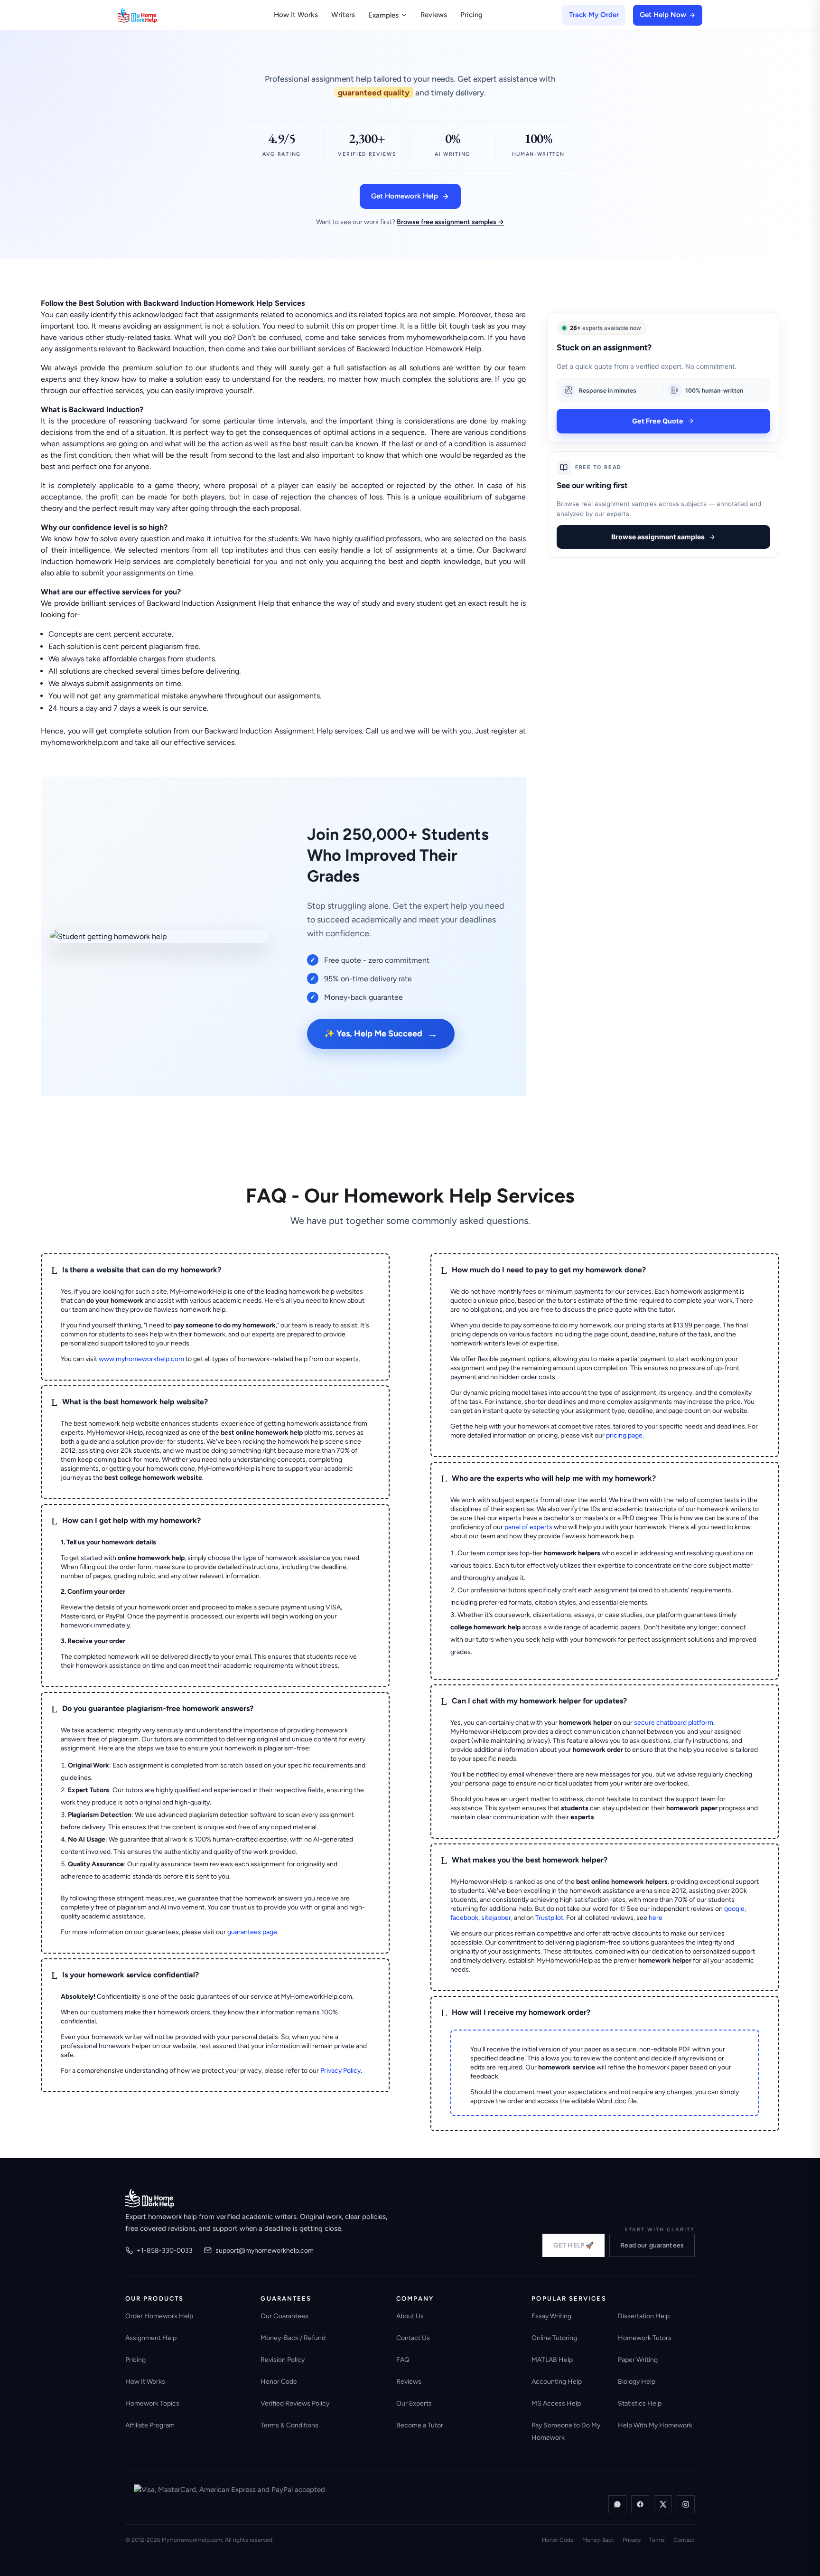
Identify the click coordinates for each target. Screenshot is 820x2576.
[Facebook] (640, 2504)
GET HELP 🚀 (573, 2245)
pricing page (624, 1435)
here (656, 1918)
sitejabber (496, 1918)
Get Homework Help (405, 196)
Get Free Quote (658, 421)
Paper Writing (638, 2360)
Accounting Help (557, 2382)
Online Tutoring (554, 2338)
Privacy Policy (340, 2071)
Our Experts (414, 2403)
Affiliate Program (150, 2425)
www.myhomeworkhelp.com (141, 1359)
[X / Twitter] (663, 2504)
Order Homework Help (159, 2316)
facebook (464, 1918)
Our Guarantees (284, 2316)
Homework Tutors (645, 2338)
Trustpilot (549, 1918)
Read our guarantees (652, 2245)
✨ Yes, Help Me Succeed (381, 1034)
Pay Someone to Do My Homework (566, 2431)
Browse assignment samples (658, 537)
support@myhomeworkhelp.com (265, 2251)
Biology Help (637, 2382)
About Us (410, 2316)
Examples (383, 15)
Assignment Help (151, 2338)
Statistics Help (640, 2403)
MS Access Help (556, 2403)
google (734, 1909)
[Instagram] (686, 2504)
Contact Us (413, 2338)
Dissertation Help (644, 2316)
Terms (657, 2540)
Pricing (471, 15)
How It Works (296, 15)
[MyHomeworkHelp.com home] (150, 2198)
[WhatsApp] (617, 2504)
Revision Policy (283, 2360)
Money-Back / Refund (293, 2338)
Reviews (434, 15)
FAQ (403, 2360)
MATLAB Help (552, 2360)
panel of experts (528, 1527)
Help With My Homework (655, 2425)
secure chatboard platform (674, 1723)
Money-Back (598, 2540)
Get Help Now (663, 15)
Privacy (632, 2540)
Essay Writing (551, 2316)
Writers (343, 15)
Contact (684, 2540)
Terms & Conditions (289, 2425)
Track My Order (594, 15)
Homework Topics (152, 2403)
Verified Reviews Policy (295, 2403)
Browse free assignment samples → (450, 222)
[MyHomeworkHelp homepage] (156, 15)
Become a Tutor (420, 2425)
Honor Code (279, 2382)
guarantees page (252, 1932)
